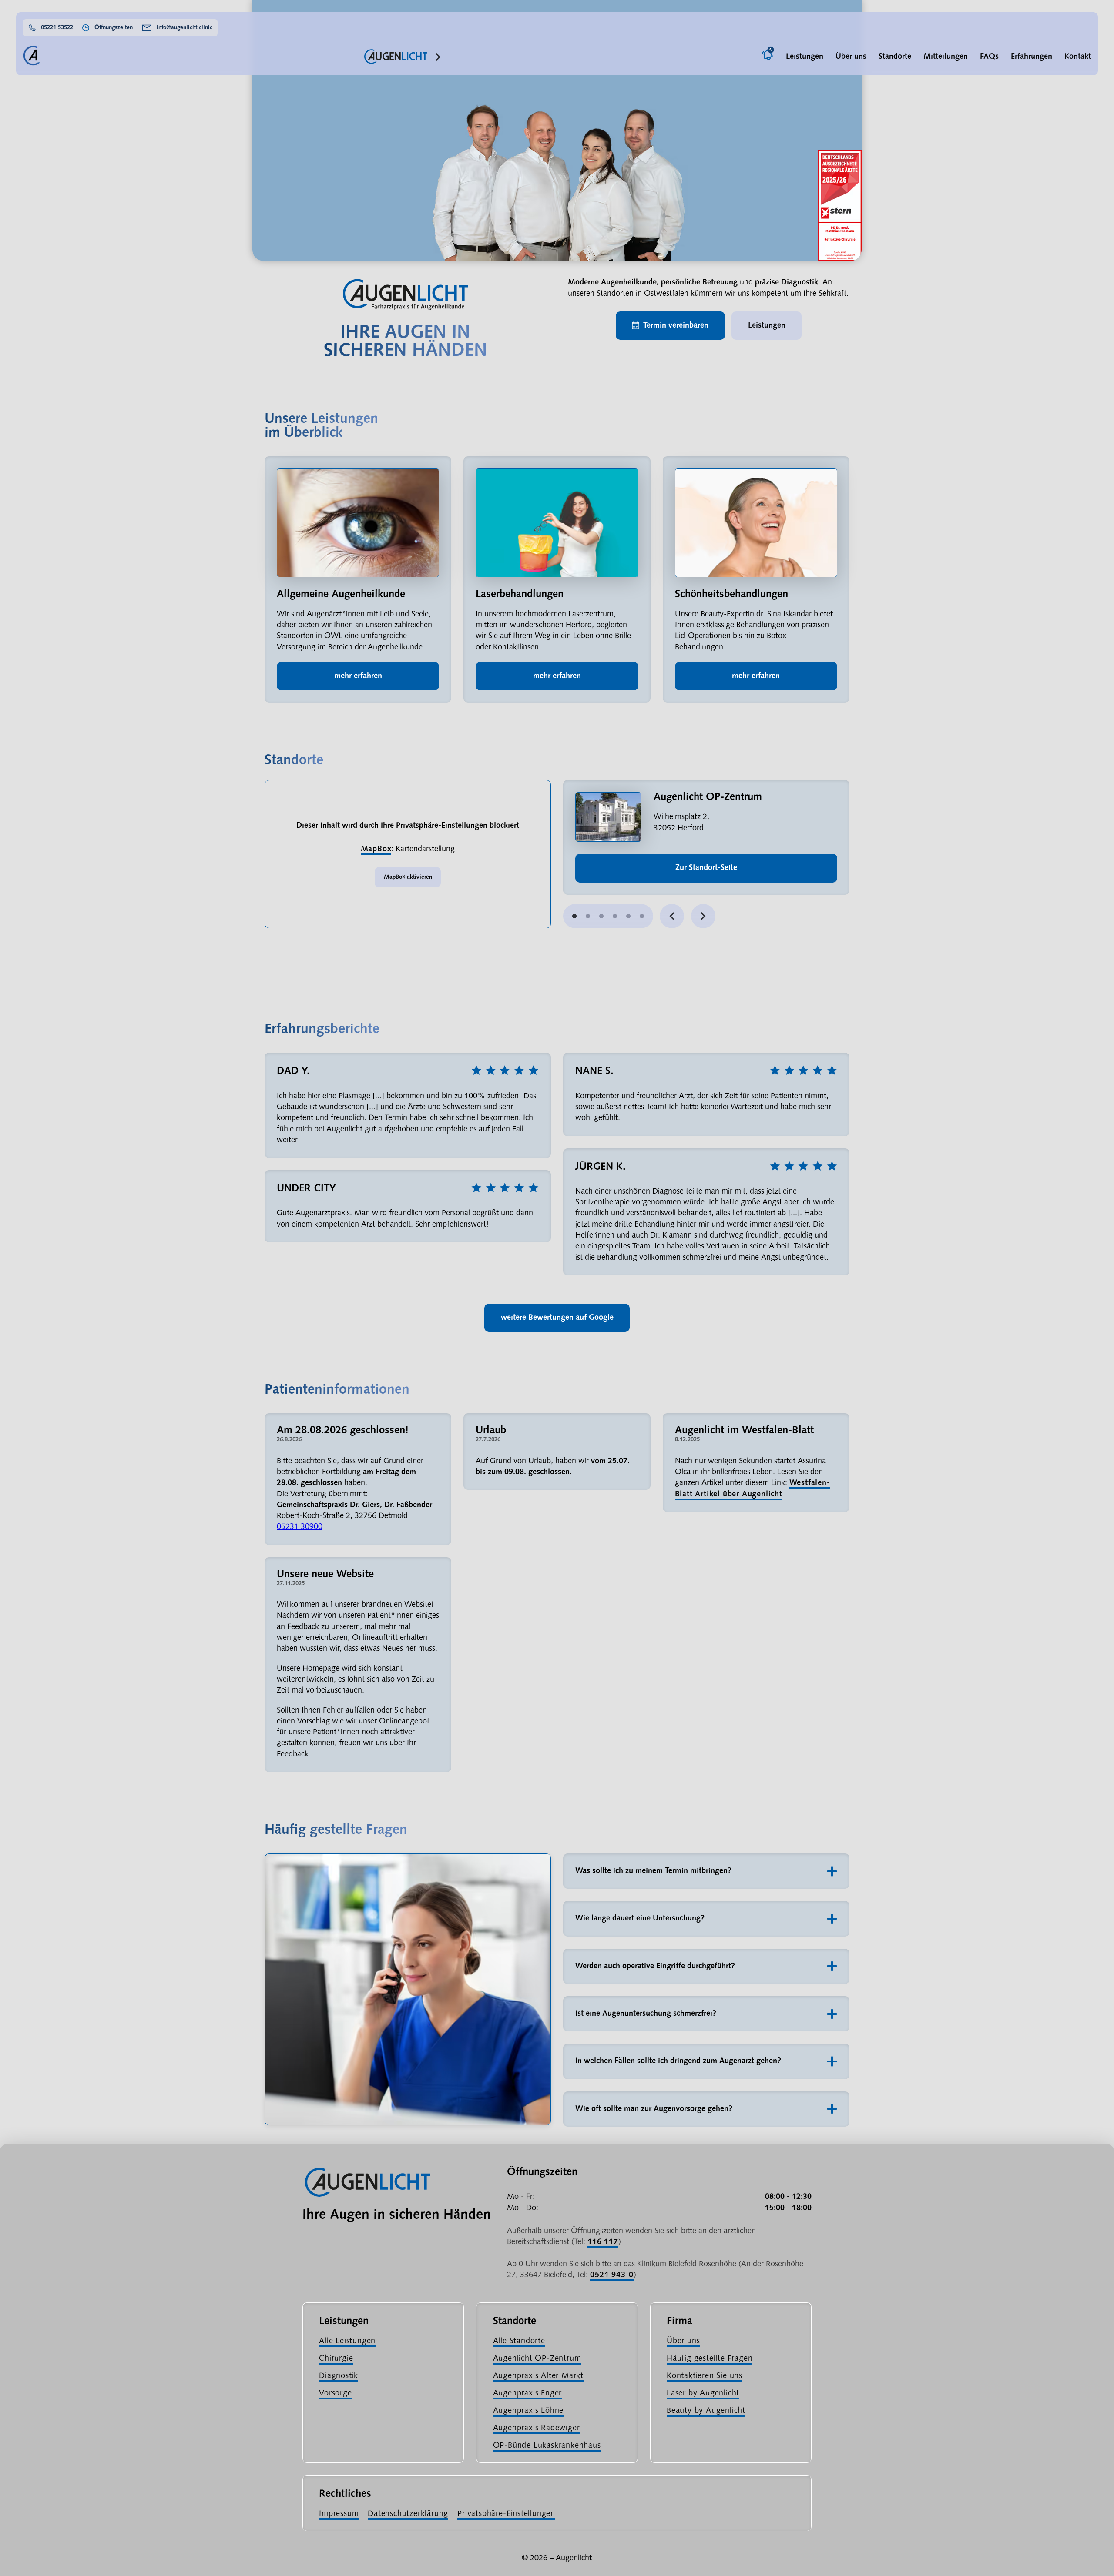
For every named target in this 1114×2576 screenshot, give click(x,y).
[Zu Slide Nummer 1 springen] (588, 916)
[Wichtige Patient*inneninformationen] (769, 57)
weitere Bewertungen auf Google (557, 1318)
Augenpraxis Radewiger (537, 2428)
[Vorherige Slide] (672, 916)
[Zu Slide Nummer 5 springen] (642, 916)
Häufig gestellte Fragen (710, 2359)
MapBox (376, 849)
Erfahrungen (1032, 57)
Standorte (895, 57)
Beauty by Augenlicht (706, 2411)
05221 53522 (57, 28)
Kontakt (1078, 57)
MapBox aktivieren (408, 877)
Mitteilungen (946, 57)
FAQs (989, 57)
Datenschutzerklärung (408, 2514)
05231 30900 (300, 1527)
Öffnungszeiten (114, 28)
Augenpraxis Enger (528, 2394)
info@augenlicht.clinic (185, 28)
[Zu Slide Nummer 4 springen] (628, 916)
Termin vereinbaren (676, 326)
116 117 (603, 2242)
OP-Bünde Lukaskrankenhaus (547, 2446)
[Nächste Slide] (703, 916)
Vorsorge (335, 2394)
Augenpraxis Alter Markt (538, 2376)
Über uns (851, 57)
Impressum (339, 2514)
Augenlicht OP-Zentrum (537, 2359)
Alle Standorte (519, 2341)
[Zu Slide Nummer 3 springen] (615, 916)
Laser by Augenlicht (703, 2394)
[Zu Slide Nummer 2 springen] (601, 916)
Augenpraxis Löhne (528, 2411)
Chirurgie (336, 2359)
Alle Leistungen (347, 2341)
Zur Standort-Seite (706, 868)
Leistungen (805, 57)
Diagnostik (339, 2376)
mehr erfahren (358, 676)
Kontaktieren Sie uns (705, 2376)
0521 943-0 (612, 2275)
